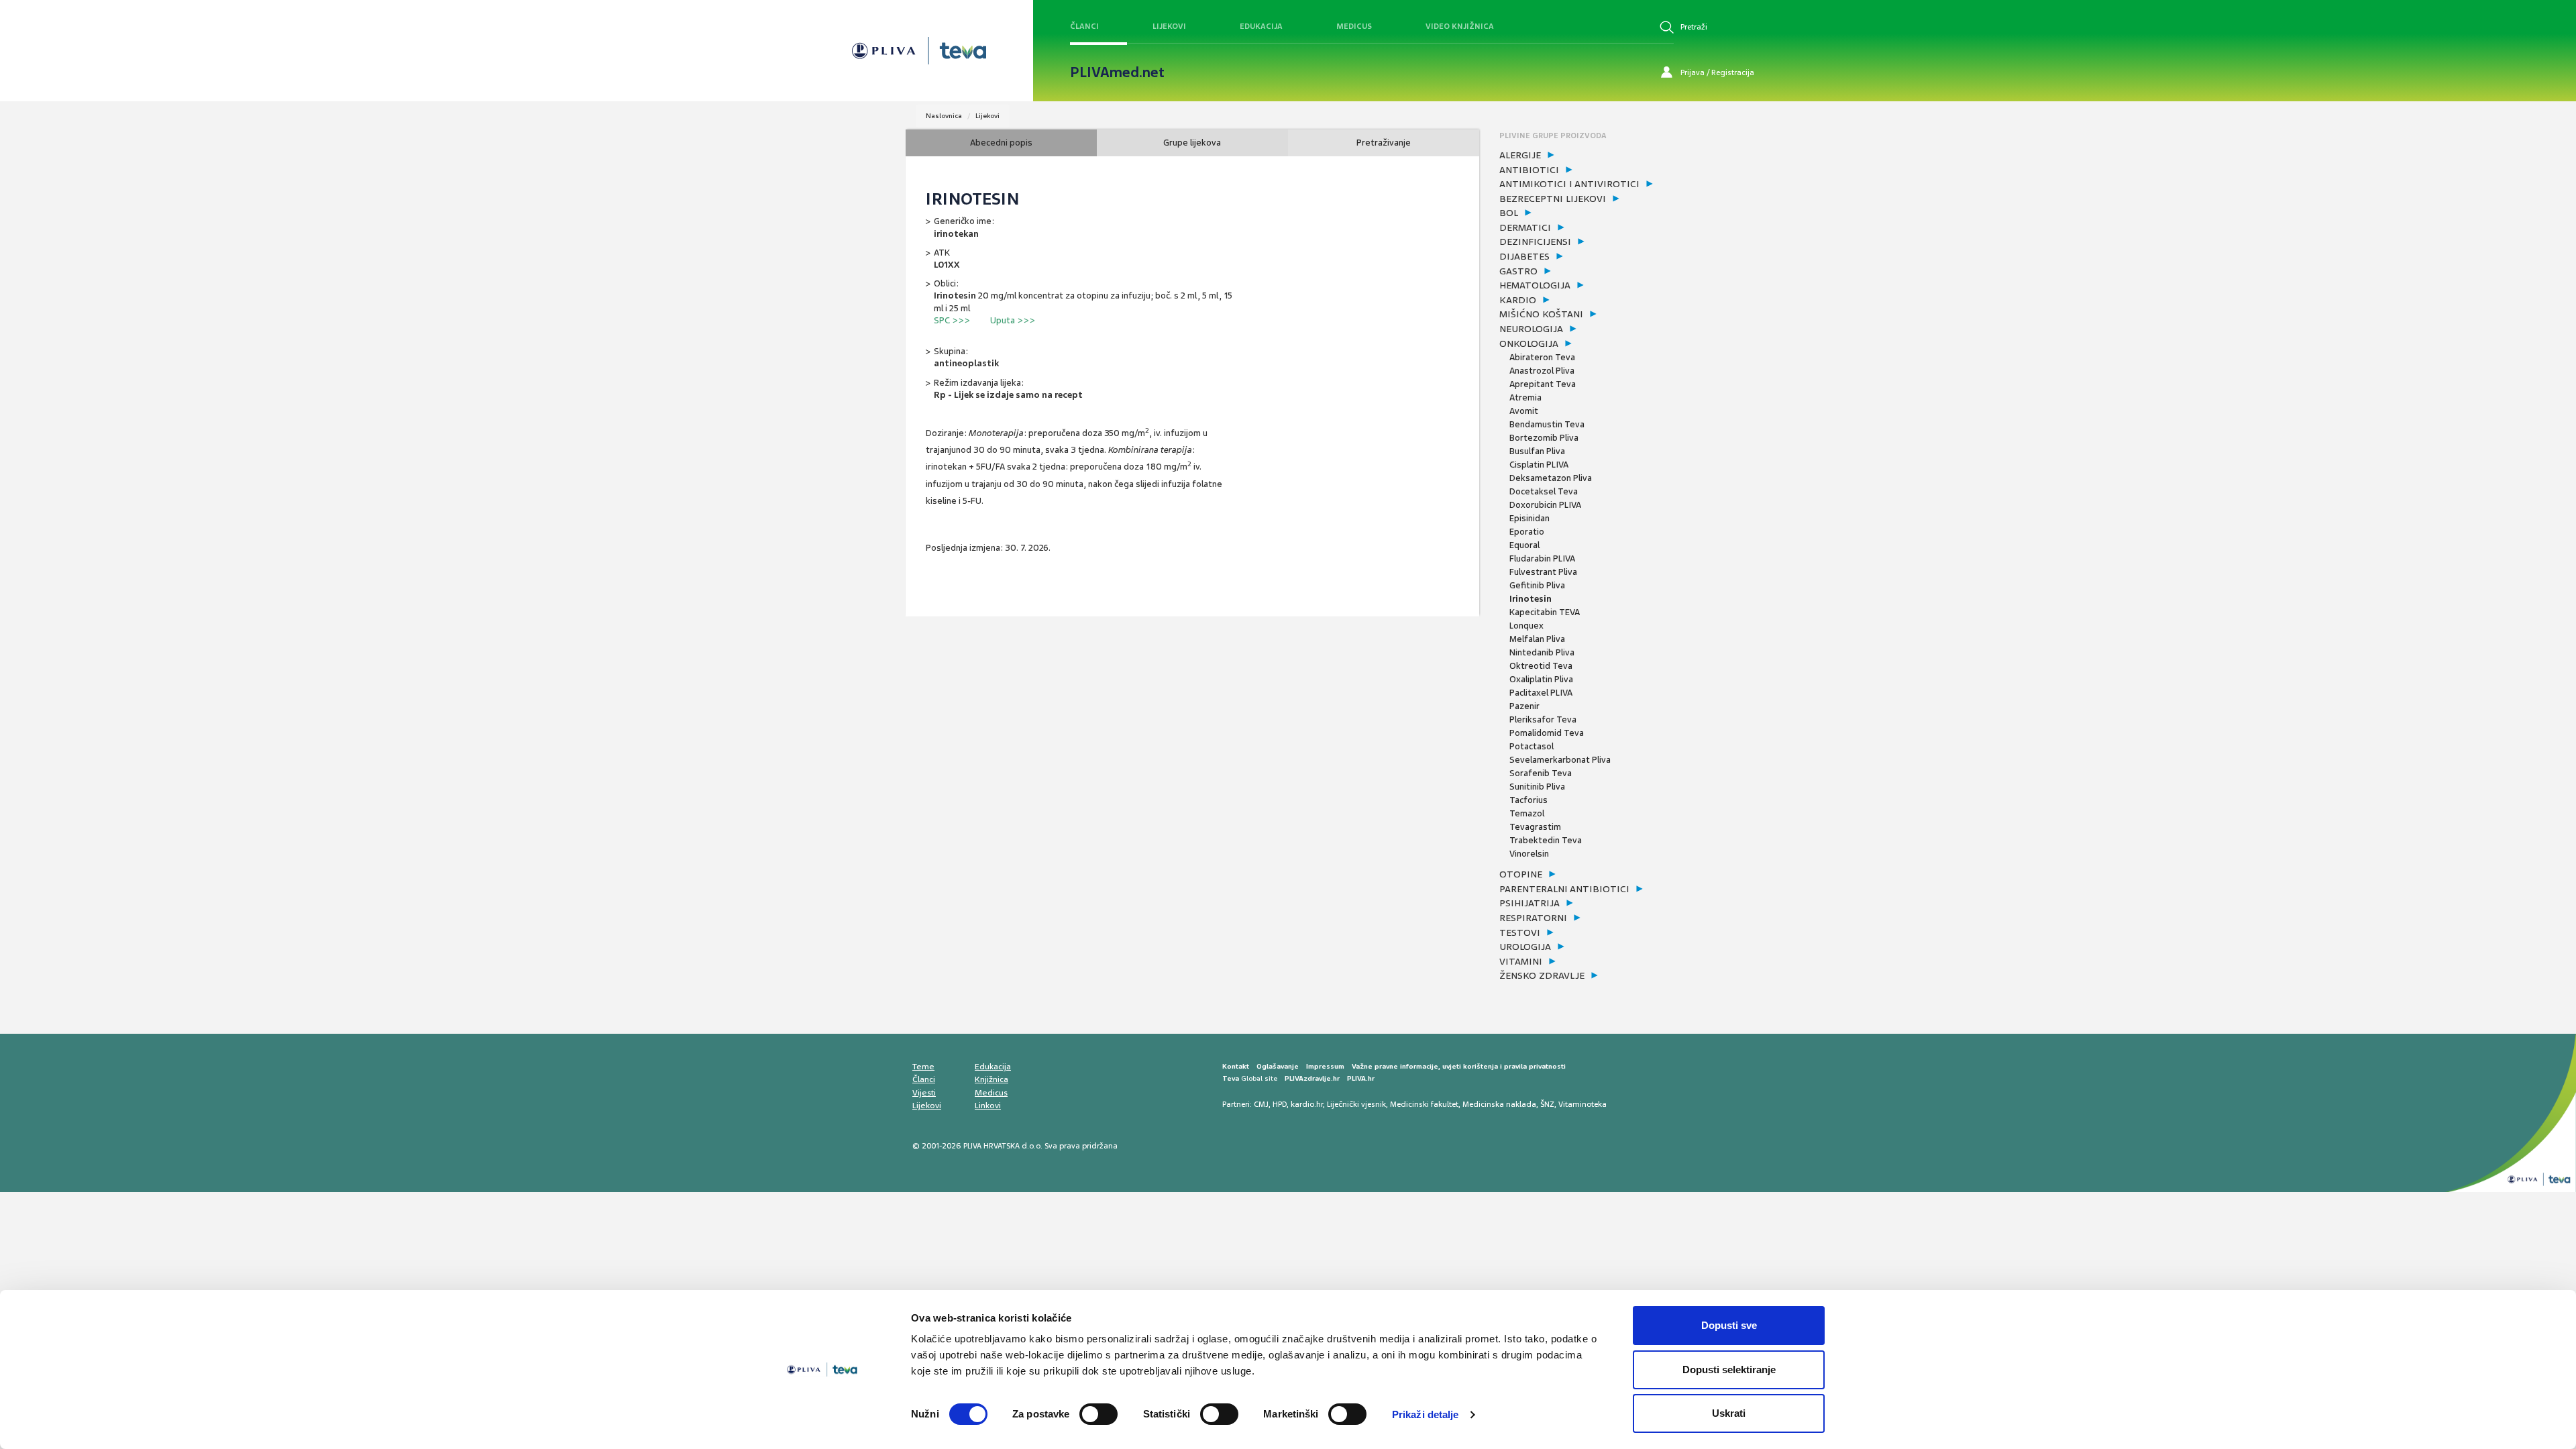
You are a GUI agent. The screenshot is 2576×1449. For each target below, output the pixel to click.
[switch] (1098, 1414)
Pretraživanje (1384, 143)
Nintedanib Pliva (1542, 652)
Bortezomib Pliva (1544, 438)
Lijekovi (1169, 26)
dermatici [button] (1525, 227)
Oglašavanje (1278, 1066)
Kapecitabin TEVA (1545, 612)
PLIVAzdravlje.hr (1312, 1078)
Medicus (1354, 26)
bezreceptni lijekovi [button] (1553, 199)
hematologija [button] (1535, 285)
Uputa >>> (1013, 320)
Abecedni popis (1001, 143)
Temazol (1527, 813)
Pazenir (1524, 706)
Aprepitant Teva (1543, 384)
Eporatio (1527, 532)
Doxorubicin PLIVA (1545, 505)
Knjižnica (991, 1079)
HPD (1280, 1104)
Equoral (1524, 545)
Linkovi (988, 1106)
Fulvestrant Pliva (1543, 572)
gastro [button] (1518, 271)
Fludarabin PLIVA (1542, 558)
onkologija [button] (1529, 343)
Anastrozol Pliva (1542, 371)
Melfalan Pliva (1537, 639)
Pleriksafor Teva (1543, 719)
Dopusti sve (1729, 1325)
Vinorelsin (1529, 854)
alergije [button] (1520, 155)
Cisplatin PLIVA (1539, 465)
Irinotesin (1531, 599)
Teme (923, 1067)
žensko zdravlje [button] (1542, 975)
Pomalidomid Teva (1547, 733)
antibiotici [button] (1529, 170)
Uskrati (1729, 1413)
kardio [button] (1518, 300)
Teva (1231, 1078)
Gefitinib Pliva (1537, 585)
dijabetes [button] (1524, 256)
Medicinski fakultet (1424, 1104)
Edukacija (1261, 26)
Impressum (1325, 1066)
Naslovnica (944, 116)
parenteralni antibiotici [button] (1564, 889)
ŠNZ (1547, 1104)
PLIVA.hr (1361, 1078)
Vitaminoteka (1582, 1104)
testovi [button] (1520, 932)
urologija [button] (1525, 947)
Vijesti (924, 1093)
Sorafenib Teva (1541, 773)
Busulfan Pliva (1537, 451)
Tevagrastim (1535, 827)
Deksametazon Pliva (1551, 478)
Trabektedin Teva (1546, 840)
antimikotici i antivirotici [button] (1569, 184)
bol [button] (1509, 213)
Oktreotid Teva (1541, 666)
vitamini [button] (1521, 961)
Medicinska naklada (1499, 1104)
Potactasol (1532, 746)
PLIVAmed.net (1117, 72)
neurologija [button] (1531, 329)
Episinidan (1529, 518)
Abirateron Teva (1542, 357)
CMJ (1261, 1104)
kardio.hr (1307, 1104)
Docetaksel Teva (1544, 491)
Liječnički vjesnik (1356, 1104)
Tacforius (1528, 800)
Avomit (1524, 411)
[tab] (1585, 156)
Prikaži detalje (1426, 1414)
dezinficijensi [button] (1535, 241)
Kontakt (1236, 1066)
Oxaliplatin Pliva (1541, 679)
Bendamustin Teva (1547, 424)
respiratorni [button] (1533, 918)
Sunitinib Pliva (1537, 787)
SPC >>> (952, 320)
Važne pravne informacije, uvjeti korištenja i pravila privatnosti (1459, 1066)
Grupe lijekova (1192, 143)
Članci (1084, 26)
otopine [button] (1521, 874)
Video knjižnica (1460, 26)
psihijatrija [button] (1529, 903)
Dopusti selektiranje (1729, 1370)
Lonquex (1526, 626)
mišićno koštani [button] (1541, 314)
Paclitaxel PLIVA (1541, 693)
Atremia (1525, 397)
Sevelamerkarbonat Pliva (1560, 760)
